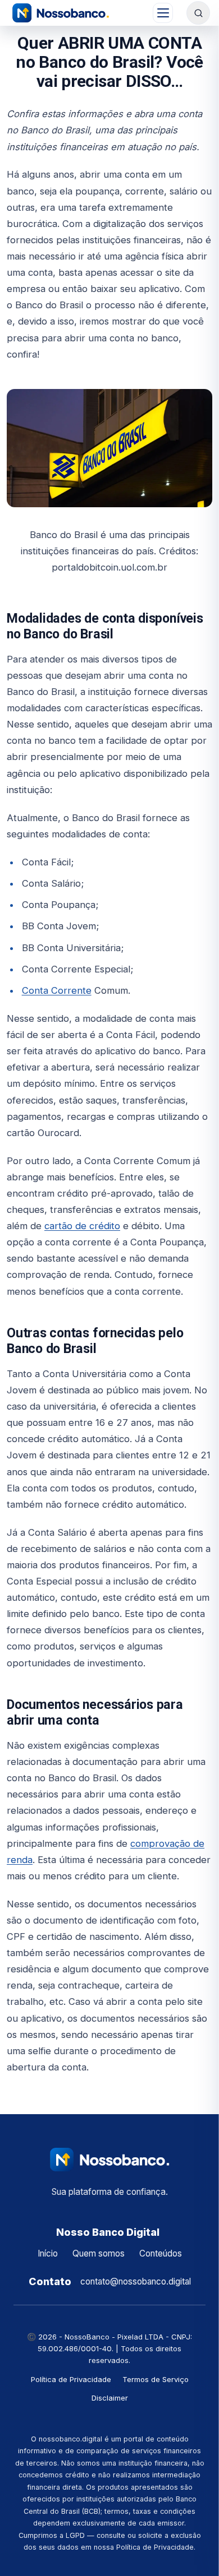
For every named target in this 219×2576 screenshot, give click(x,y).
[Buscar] (198, 13)
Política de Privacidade (71, 2379)
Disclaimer (110, 2398)
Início (48, 2253)
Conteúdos (161, 2253)
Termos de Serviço (156, 2379)
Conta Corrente (57, 990)
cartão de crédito (82, 1226)
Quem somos (99, 2253)
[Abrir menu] (163, 13)
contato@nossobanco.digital (136, 2281)
